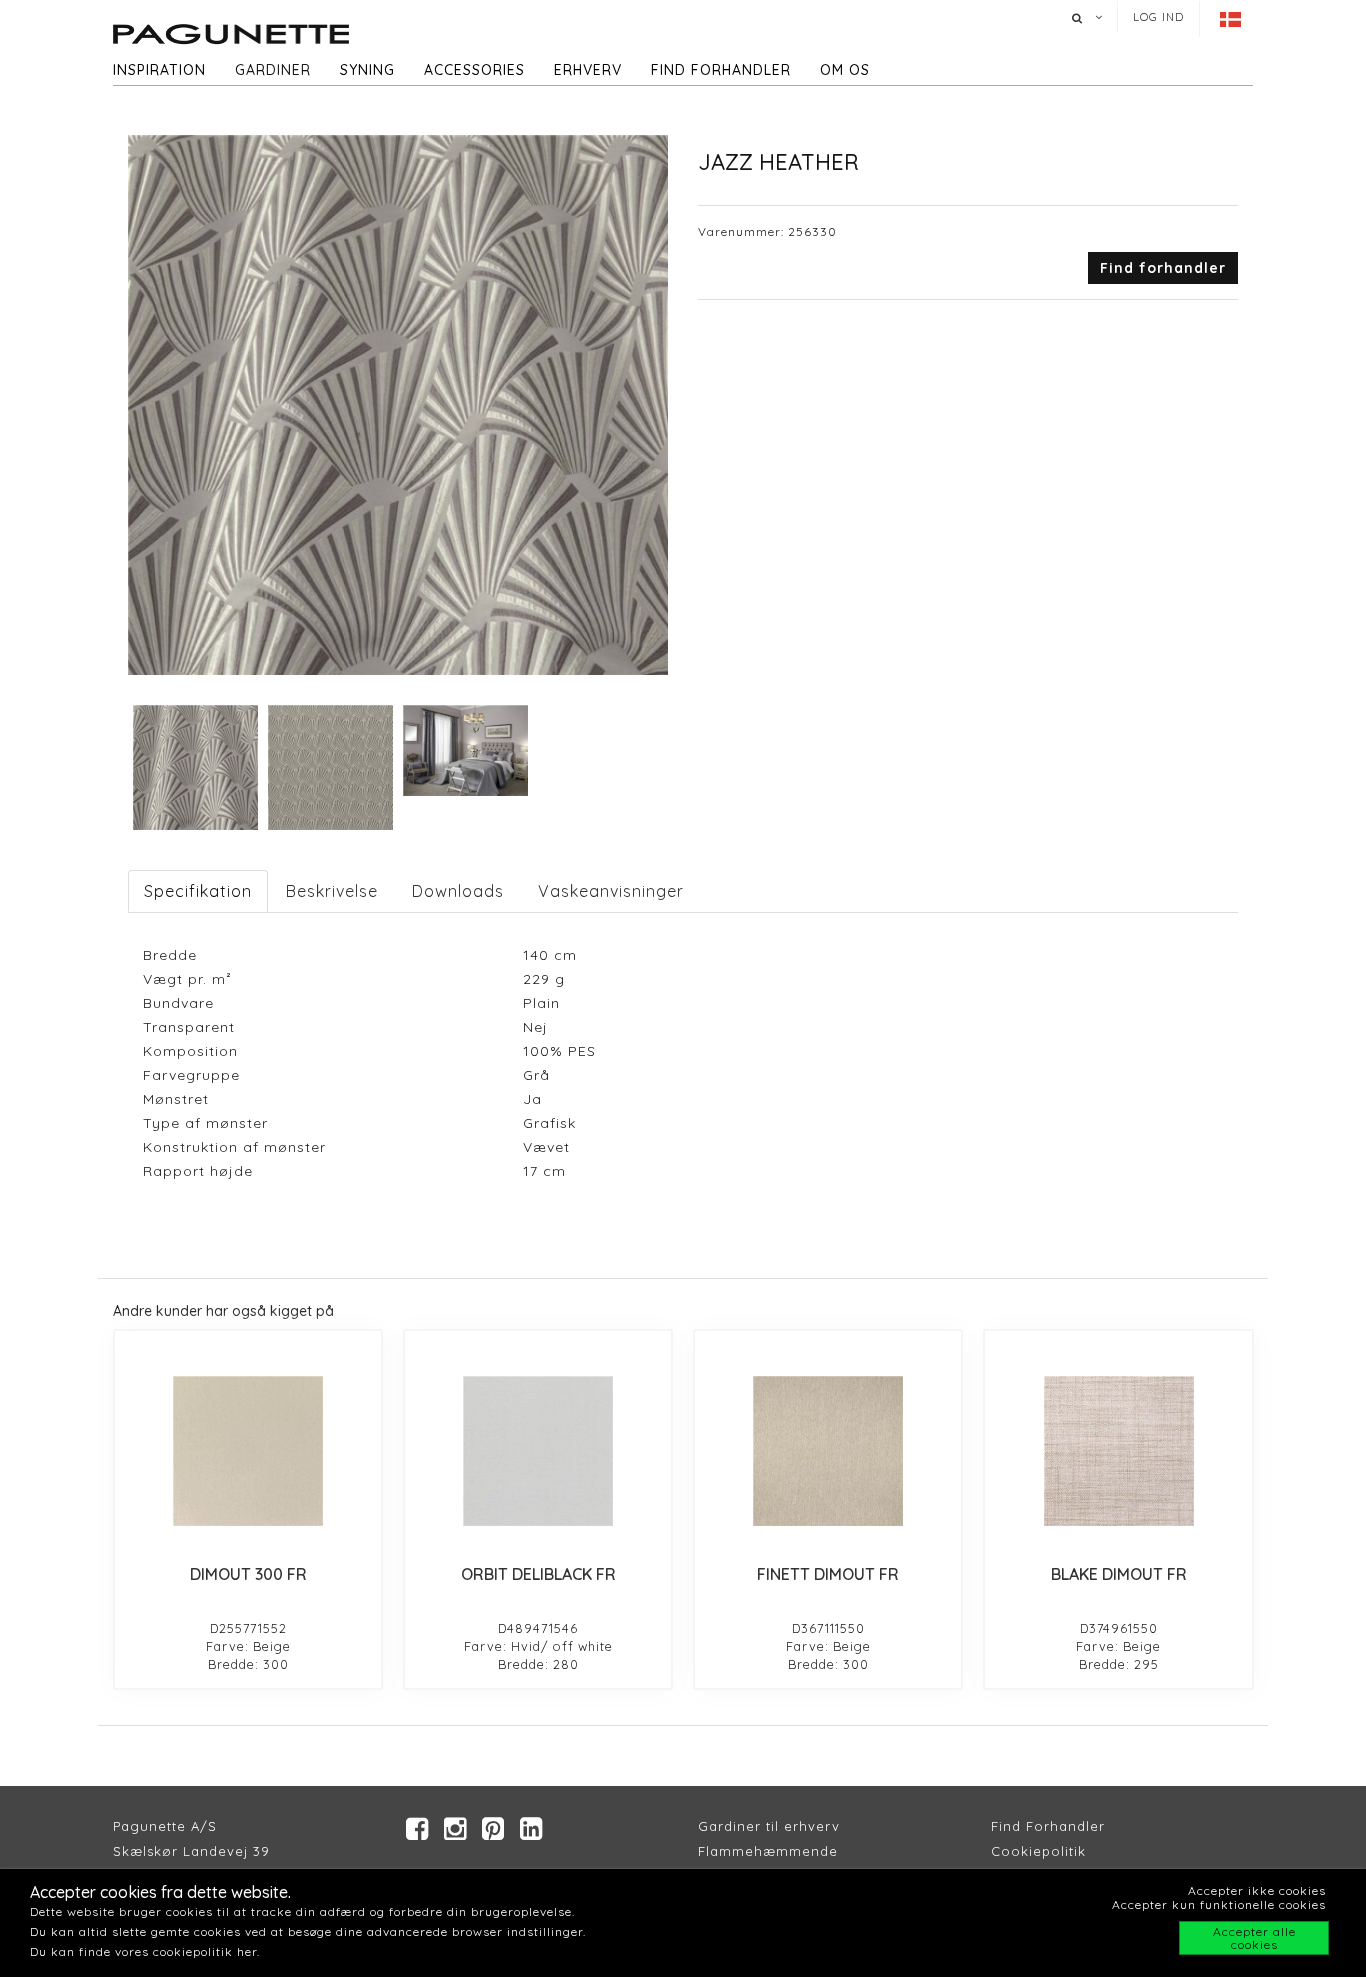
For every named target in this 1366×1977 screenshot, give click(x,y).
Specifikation (198, 891)
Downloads (458, 891)
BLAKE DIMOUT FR (1119, 1574)
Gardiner (273, 70)
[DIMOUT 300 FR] (248, 1451)
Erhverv (588, 70)
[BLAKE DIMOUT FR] (1118, 1451)
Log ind (1158, 17)
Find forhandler (721, 70)
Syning (367, 70)
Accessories (474, 70)
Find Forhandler (1048, 1826)
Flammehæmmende (768, 1851)
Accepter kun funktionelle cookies (1219, 1904)
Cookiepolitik (1038, 1851)
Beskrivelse (332, 891)
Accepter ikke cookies (1257, 1890)
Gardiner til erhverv (769, 1826)
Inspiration (159, 70)
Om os (845, 70)
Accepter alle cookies (1254, 1938)
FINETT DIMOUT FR (828, 1574)
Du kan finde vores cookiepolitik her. (145, 1951)
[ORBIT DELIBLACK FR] (538, 1451)
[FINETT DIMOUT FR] (828, 1451)
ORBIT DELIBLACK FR (538, 1574)
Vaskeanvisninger (611, 891)
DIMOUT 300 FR (248, 1574)
